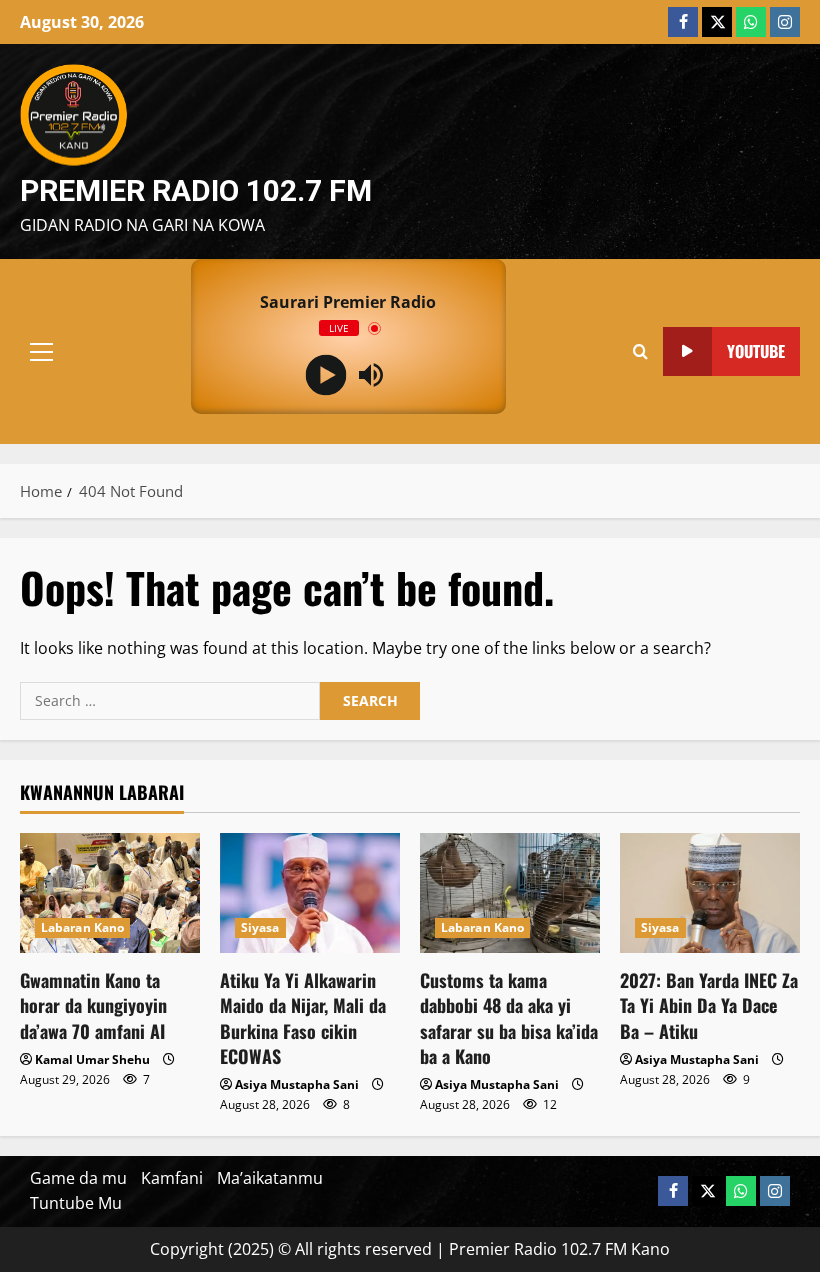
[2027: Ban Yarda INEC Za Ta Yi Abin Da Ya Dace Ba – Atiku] (710, 893)
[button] (41, 351)
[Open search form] (640, 351)
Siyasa (260, 927)
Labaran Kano (82, 927)
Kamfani (172, 1178)
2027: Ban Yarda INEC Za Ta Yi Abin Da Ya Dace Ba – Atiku (709, 1005)
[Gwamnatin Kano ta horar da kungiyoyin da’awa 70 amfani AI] (110, 893)
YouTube (756, 350)
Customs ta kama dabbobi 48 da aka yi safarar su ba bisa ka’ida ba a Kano (509, 1018)
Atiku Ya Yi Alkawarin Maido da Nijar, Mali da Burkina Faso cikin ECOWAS (303, 1018)
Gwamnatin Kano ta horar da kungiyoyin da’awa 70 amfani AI (93, 1005)
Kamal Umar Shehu (92, 1059)
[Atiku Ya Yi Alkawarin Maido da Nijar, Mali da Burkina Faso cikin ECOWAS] (310, 893)
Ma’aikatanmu (270, 1178)
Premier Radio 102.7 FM (196, 190)
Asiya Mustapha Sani (297, 1084)
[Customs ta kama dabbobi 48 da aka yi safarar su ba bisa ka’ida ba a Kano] (510, 893)
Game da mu (78, 1178)
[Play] (325, 374)
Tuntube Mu (76, 1203)
